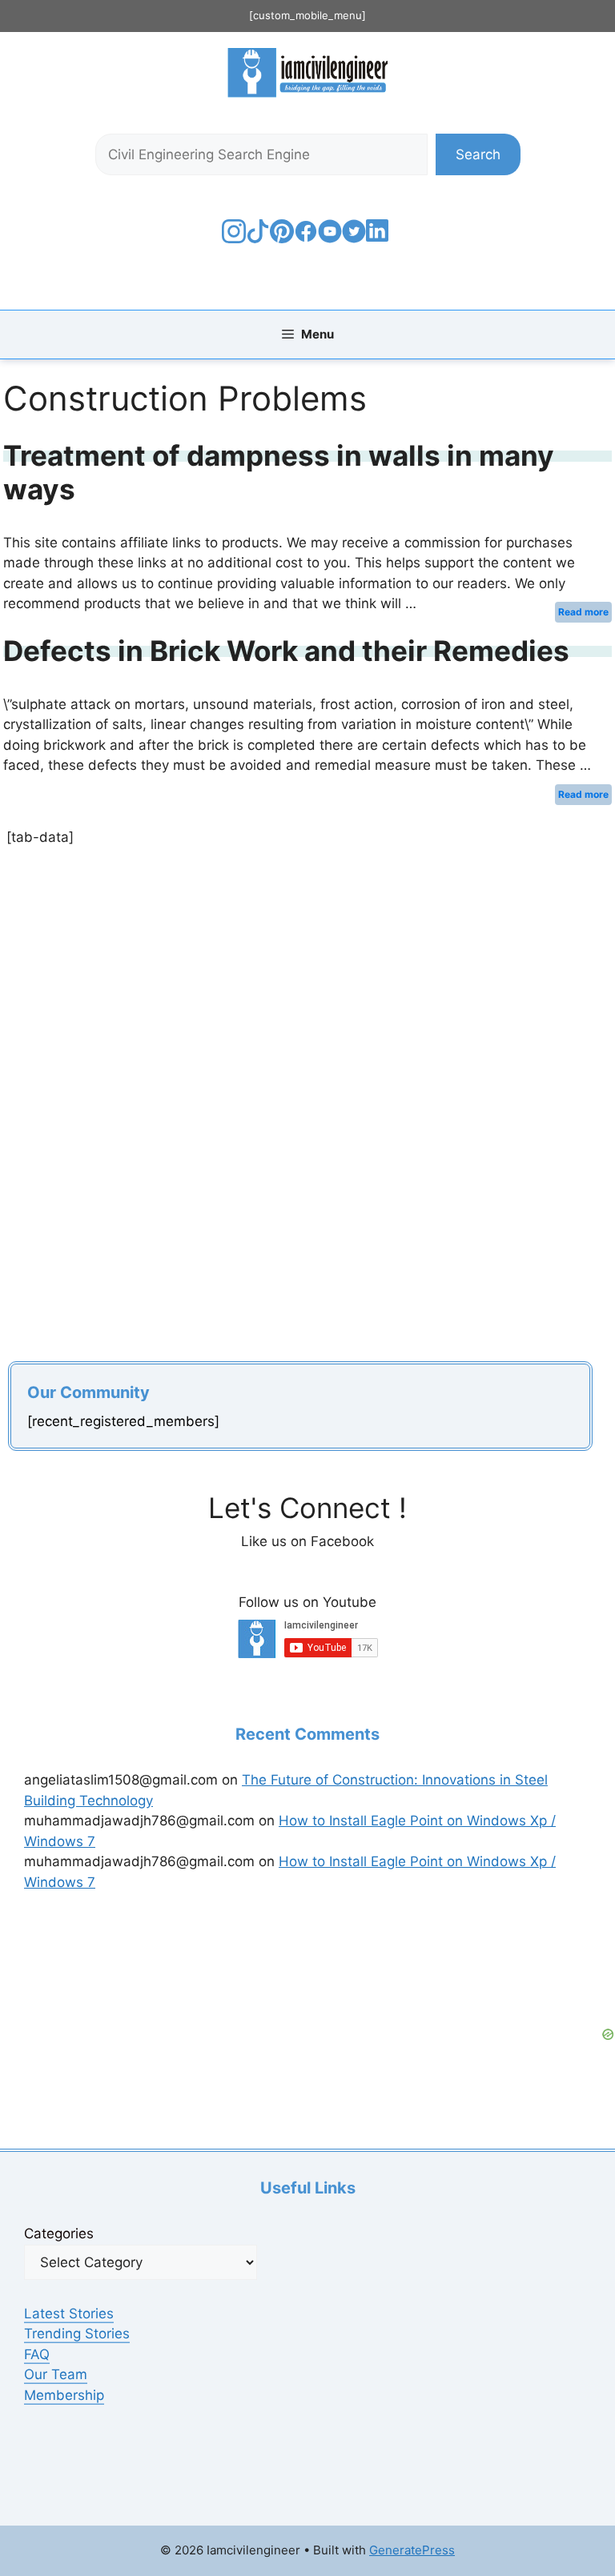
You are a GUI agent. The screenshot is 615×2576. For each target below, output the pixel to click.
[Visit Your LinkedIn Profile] (380, 242)
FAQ (37, 2354)
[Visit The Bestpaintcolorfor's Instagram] (234, 238)
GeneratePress (412, 2550)
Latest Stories (69, 2314)
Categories (59, 2233)
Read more (583, 612)
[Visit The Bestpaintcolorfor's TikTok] (258, 238)
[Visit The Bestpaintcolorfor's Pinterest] (282, 238)
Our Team (56, 2374)
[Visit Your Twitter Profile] (354, 238)
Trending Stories (77, 2334)
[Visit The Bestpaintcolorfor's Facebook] (306, 238)
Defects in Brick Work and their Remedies (286, 651)
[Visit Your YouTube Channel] (330, 238)
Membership (64, 2395)
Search (478, 154)
